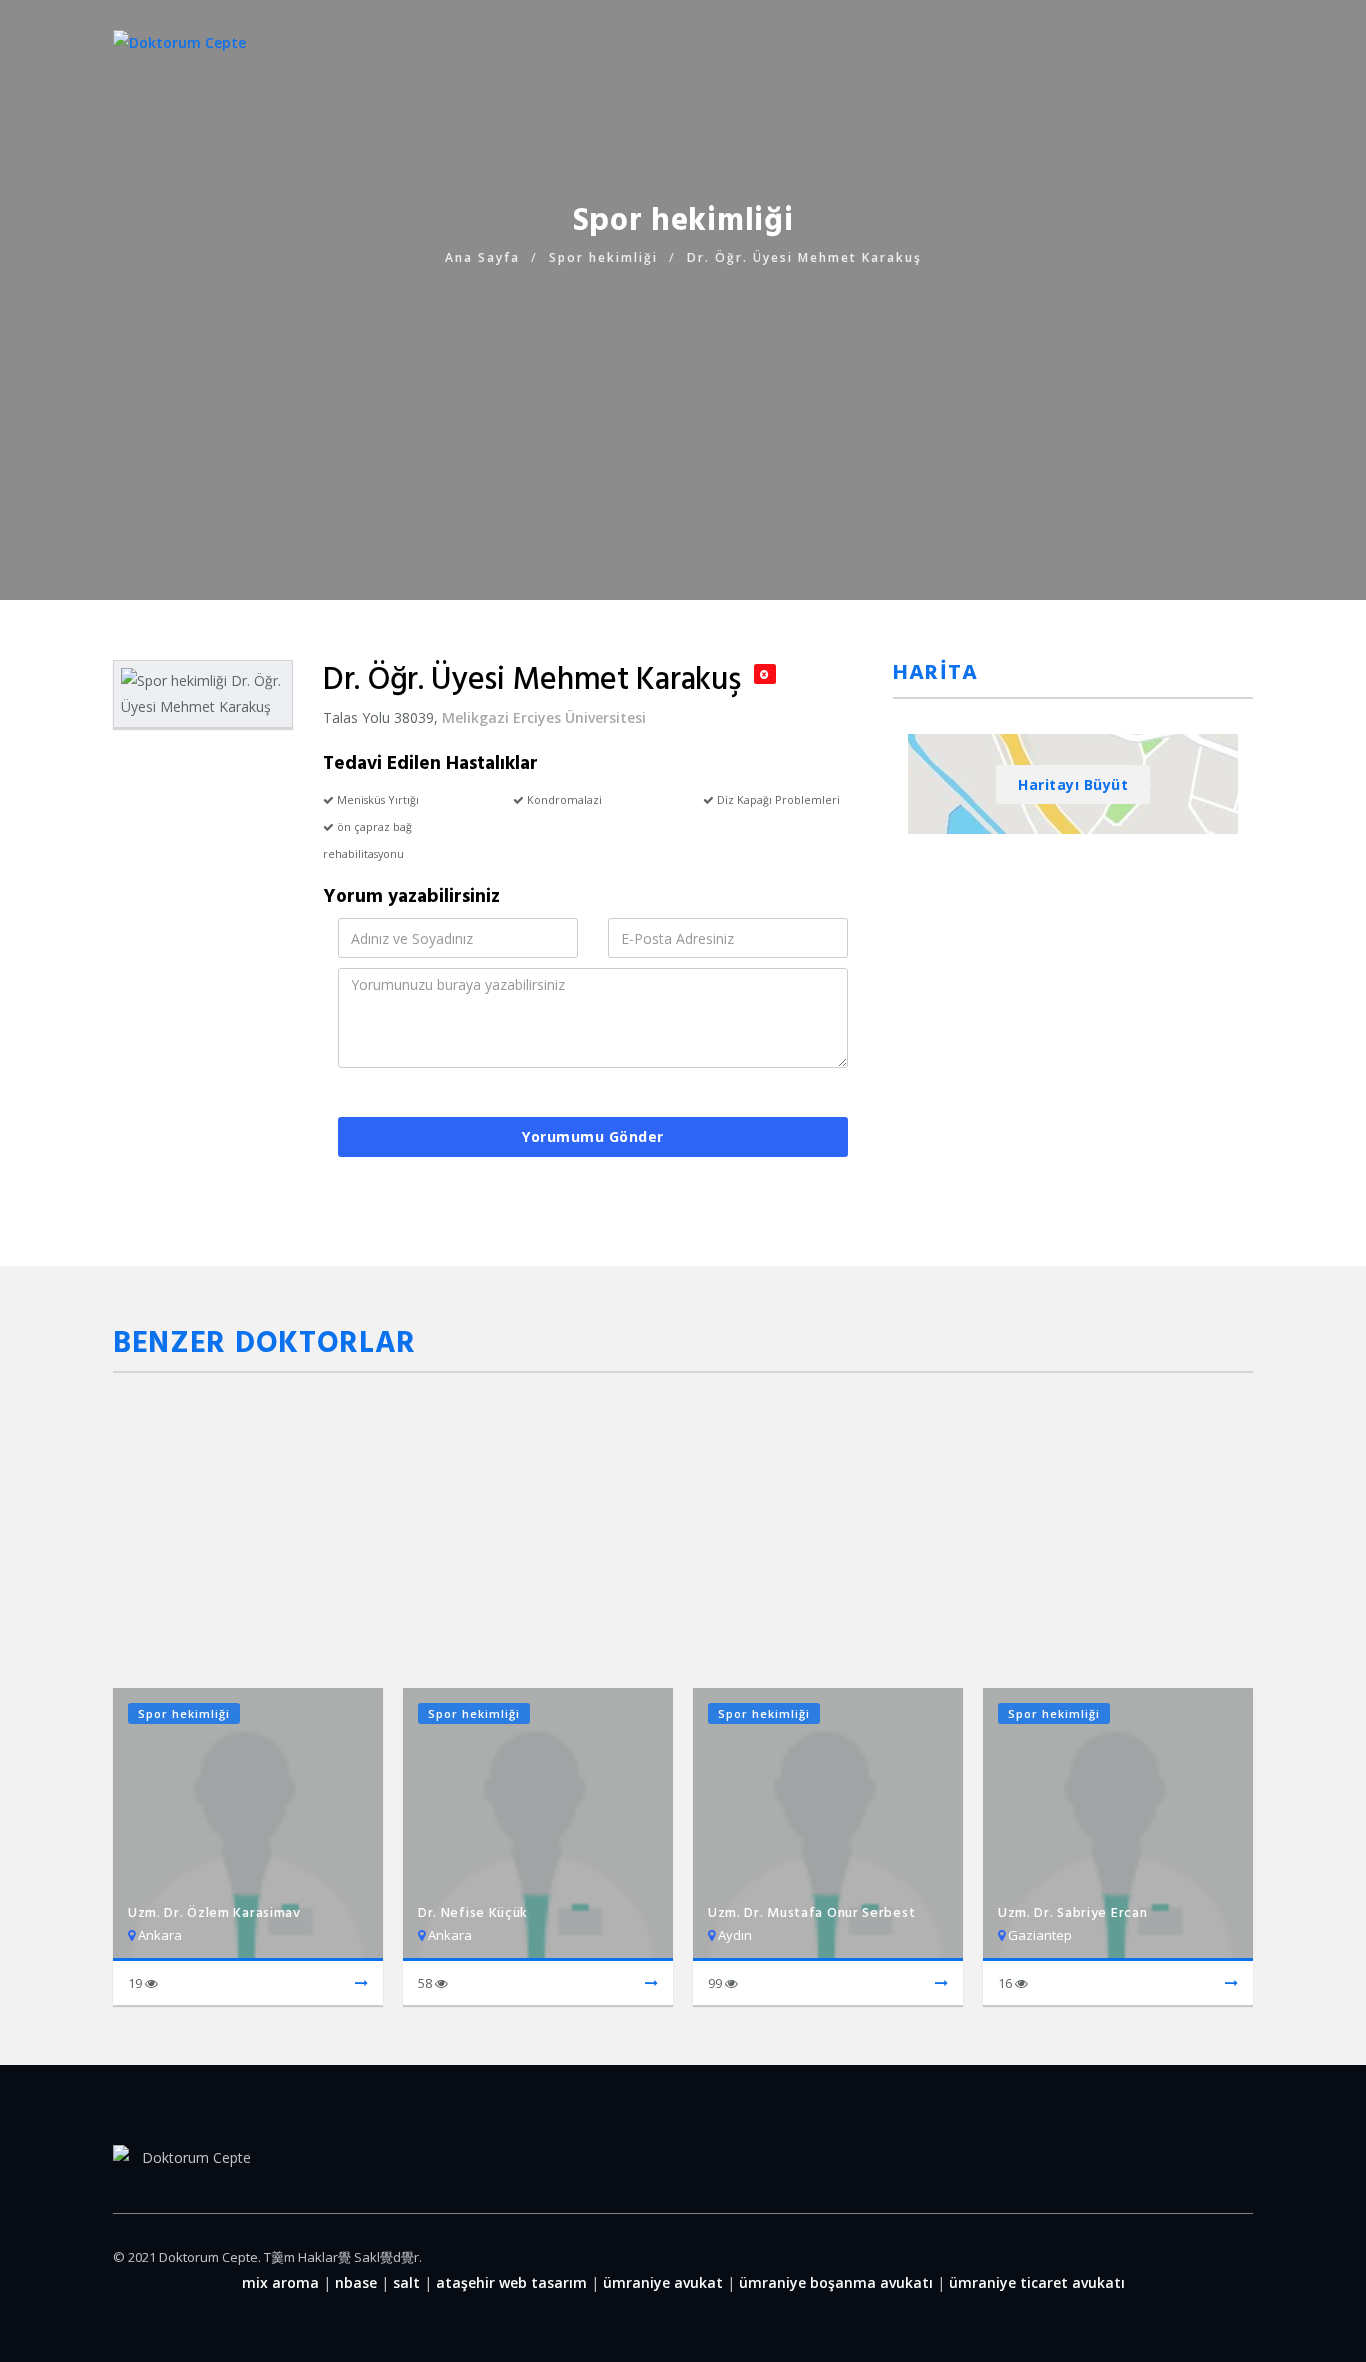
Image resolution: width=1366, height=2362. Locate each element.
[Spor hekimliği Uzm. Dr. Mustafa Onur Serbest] (941, 1984)
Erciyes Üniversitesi (579, 717)
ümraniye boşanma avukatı (836, 2282)
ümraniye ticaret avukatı (1037, 2282)
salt (406, 2282)
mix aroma (280, 2282)
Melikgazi (475, 717)
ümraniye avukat (663, 2282)
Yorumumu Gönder (593, 1136)
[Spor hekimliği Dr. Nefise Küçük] (651, 1984)
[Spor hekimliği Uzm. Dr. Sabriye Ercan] (1231, 1984)
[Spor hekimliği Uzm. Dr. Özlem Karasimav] (361, 1984)
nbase (356, 2282)
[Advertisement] (683, 410)
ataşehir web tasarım (511, 2282)
